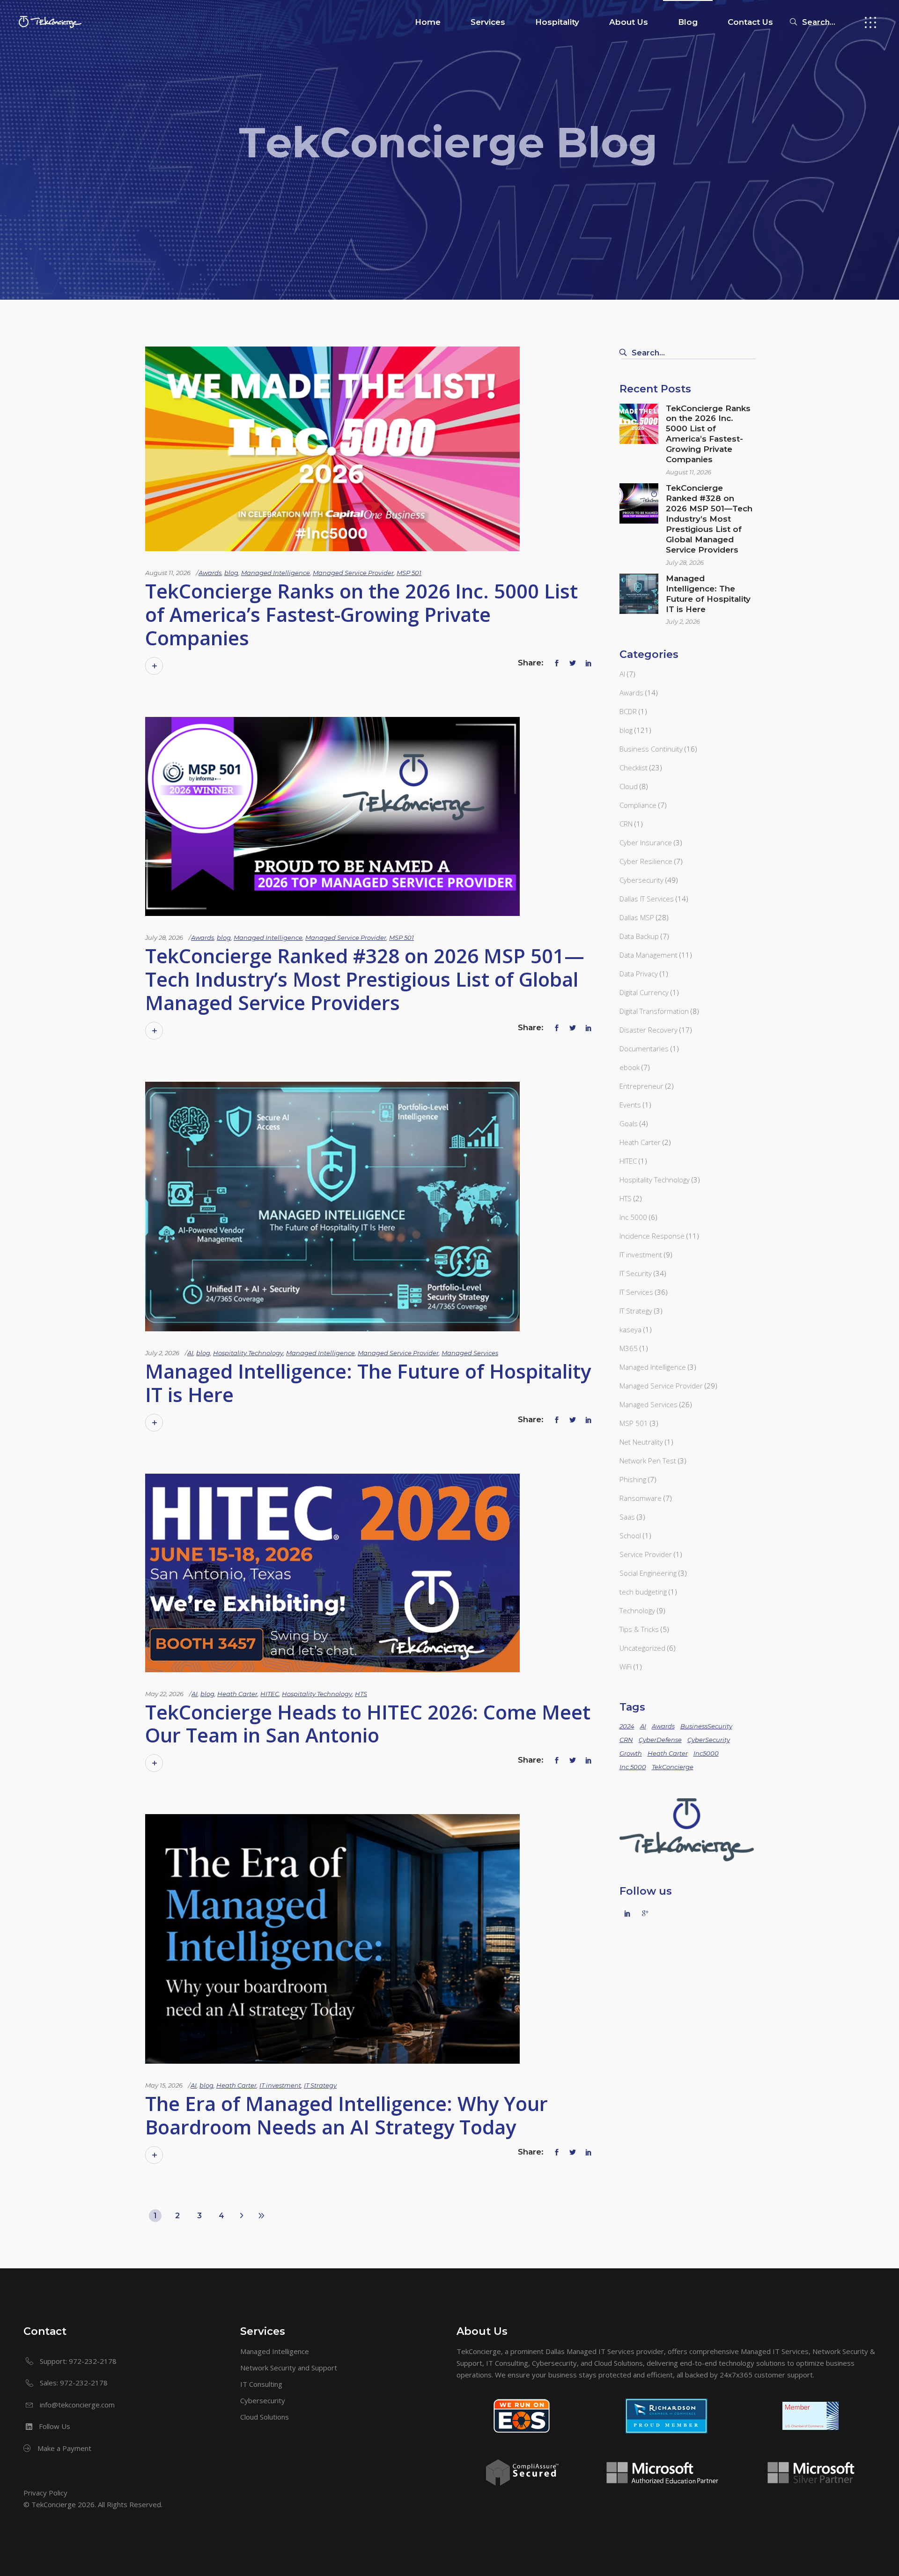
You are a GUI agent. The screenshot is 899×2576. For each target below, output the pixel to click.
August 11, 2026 (168, 573)
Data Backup (639, 936)
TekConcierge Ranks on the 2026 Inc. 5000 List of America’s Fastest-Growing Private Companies (361, 614)
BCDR (628, 711)
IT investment (280, 2085)
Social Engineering (648, 1573)
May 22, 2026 (164, 1694)
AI (190, 1353)
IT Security (636, 1273)
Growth (631, 1753)
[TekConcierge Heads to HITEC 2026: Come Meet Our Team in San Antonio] (332, 1573)
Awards (210, 573)
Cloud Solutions (265, 2417)
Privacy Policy (45, 2493)
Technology (637, 1610)
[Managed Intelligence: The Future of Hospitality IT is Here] (332, 1207)
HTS (361, 1694)
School (630, 1535)
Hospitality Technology (248, 1353)
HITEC (270, 1694)
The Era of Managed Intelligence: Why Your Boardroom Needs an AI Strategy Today (346, 2115)
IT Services (636, 1292)
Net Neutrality (641, 1442)
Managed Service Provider (353, 573)
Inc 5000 (633, 1217)
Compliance (638, 805)
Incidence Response (652, 1236)
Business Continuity (651, 749)
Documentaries (644, 1048)
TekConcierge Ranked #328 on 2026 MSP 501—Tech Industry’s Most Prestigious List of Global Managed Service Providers (365, 979)
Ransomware (641, 1498)
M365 (629, 1348)
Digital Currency (644, 992)
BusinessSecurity (706, 1726)
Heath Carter (237, 1694)
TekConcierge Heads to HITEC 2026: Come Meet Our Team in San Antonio (368, 1723)
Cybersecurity (641, 880)
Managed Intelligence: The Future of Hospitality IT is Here (368, 1383)
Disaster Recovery (648, 1030)
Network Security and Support (289, 2368)
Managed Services (470, 1353)
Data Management (648, 955)
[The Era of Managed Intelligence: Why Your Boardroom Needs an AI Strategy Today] (332, 1939)
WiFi (626, 1667)
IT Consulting (261, 2384)
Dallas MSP (637, 917)
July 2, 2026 (162, 1353)
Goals (629, 1123)
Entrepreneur (641, 1086)
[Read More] (154, 666)
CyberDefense (660, 1740)
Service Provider (646, 1554)
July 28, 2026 (164, 937)
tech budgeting (643, 1592)
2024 (627, 1726)
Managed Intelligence (276, 573)
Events (630, 1105)
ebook (630, 1067)
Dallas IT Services (647, 899)
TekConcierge (673, 1767)
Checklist (634, 768)
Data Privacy (639, 974)
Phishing (633, 1479)
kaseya (630, 1329)
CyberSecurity (709, 1740)
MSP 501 (409, 573)
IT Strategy (320, 2085)
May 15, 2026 (164, 2085)
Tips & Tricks (639, 1629)
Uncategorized (642, 1648)
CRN (626, 824)
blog (231, 573)
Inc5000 (706, 1753)
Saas (627, 1517)
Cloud (629, 786)
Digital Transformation (654, 1011)
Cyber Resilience (646, 861)
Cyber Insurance (646, 842)
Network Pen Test (648, 1461)
